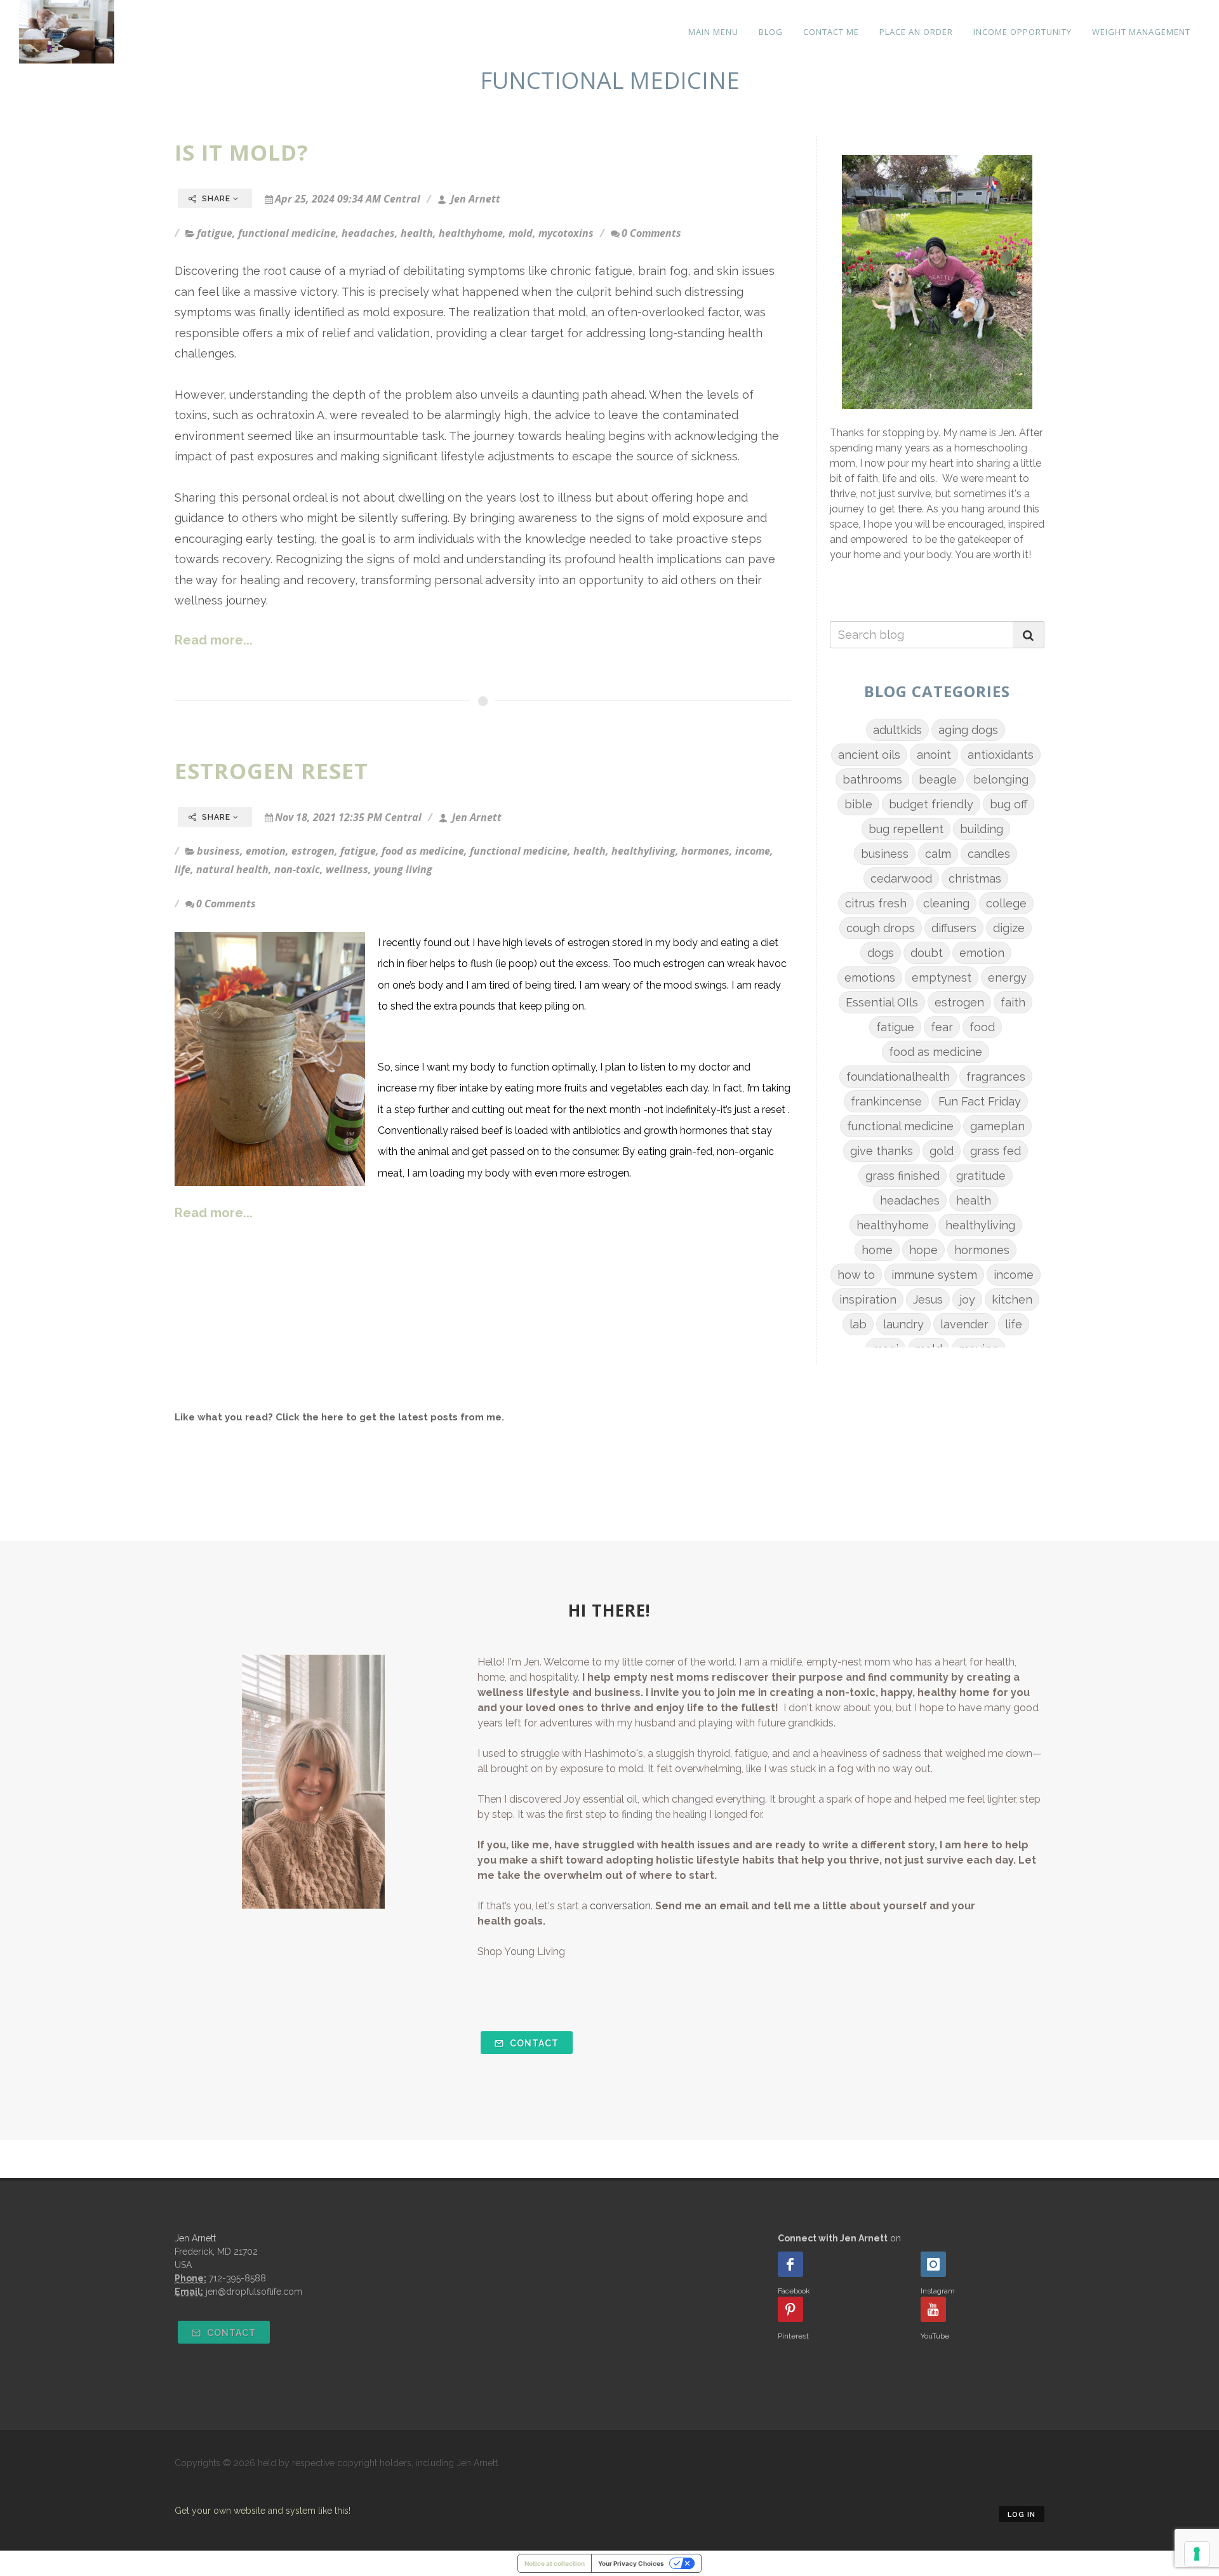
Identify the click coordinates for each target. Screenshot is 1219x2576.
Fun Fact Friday (980, 1101)
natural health (232, 869)
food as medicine (423, 851)
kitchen (1012, 1299)
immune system (934, 1275)
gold (942, 1151)
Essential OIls (882, 1002)
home (877, 1250)
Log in (1022, 2515)
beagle (938, 779)
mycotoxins (566, 233)
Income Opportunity (1022, 32)
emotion (266, 851)
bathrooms (872, 779)
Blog (771, 32)
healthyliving (643, 851)
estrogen (313, 851)
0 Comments (651, 233)
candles (989, 854)
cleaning (946, 903)
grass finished (903, 1176)
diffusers (954, 928)
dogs (881, 953)
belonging (1001, 779)
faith (1013, 1002)
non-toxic (297, 869)
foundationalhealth (898, 1077)
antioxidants (1001, 755)
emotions (870, 978)
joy (967, 1299)
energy (1007, 978)
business (218, 851)
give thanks (882, 1151)
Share (216, 199)
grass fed (996, 1151)
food (982, 1027)
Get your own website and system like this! (263, 2511)
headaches (368, 233)
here (332, 1417)
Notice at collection (555, 2563)
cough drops (881, 928)
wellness (347, 869)
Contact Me (831, 32)
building (982, 829)
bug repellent (906, 829)
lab (858, 1324)
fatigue (215, 233)
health (417, 233)
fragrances (996, 1077)
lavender (964, 1324)
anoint (934, 755)
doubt (927, 953)
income (753, 851)
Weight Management (1141, 32)
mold (521, 233)
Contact (533, 2043)
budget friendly (931, 804)
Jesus (928, 1299)
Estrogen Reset (271, 771)
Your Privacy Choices (631, 2563)
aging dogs (968, 730)
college (1006, 903)
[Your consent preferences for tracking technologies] (1197, 2554)
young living (403, 869)
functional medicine (287, 233)
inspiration (868, 1299)
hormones (705, 851)
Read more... (214, 640)
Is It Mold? (242, 152)
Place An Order (916, 32)
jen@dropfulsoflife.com (254, 2292)
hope (923, 1250)
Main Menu (713, 32)
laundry (903, 1324)
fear (942, 1027)
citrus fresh (876, 903)
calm (938, 854)
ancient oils (869, 755)
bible (858, 804)
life (183, 869)
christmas (975, 878)
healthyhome (471, 233)
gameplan (997, 1126)
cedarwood (901, 878)
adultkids (897, 730)
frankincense (886, 1101)
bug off (1009, 804)
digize (1009, 928)
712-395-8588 (237, 2278)
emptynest (942, 978)
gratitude (981, 1176)
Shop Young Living (521, 1952)
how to (856, 1275)
